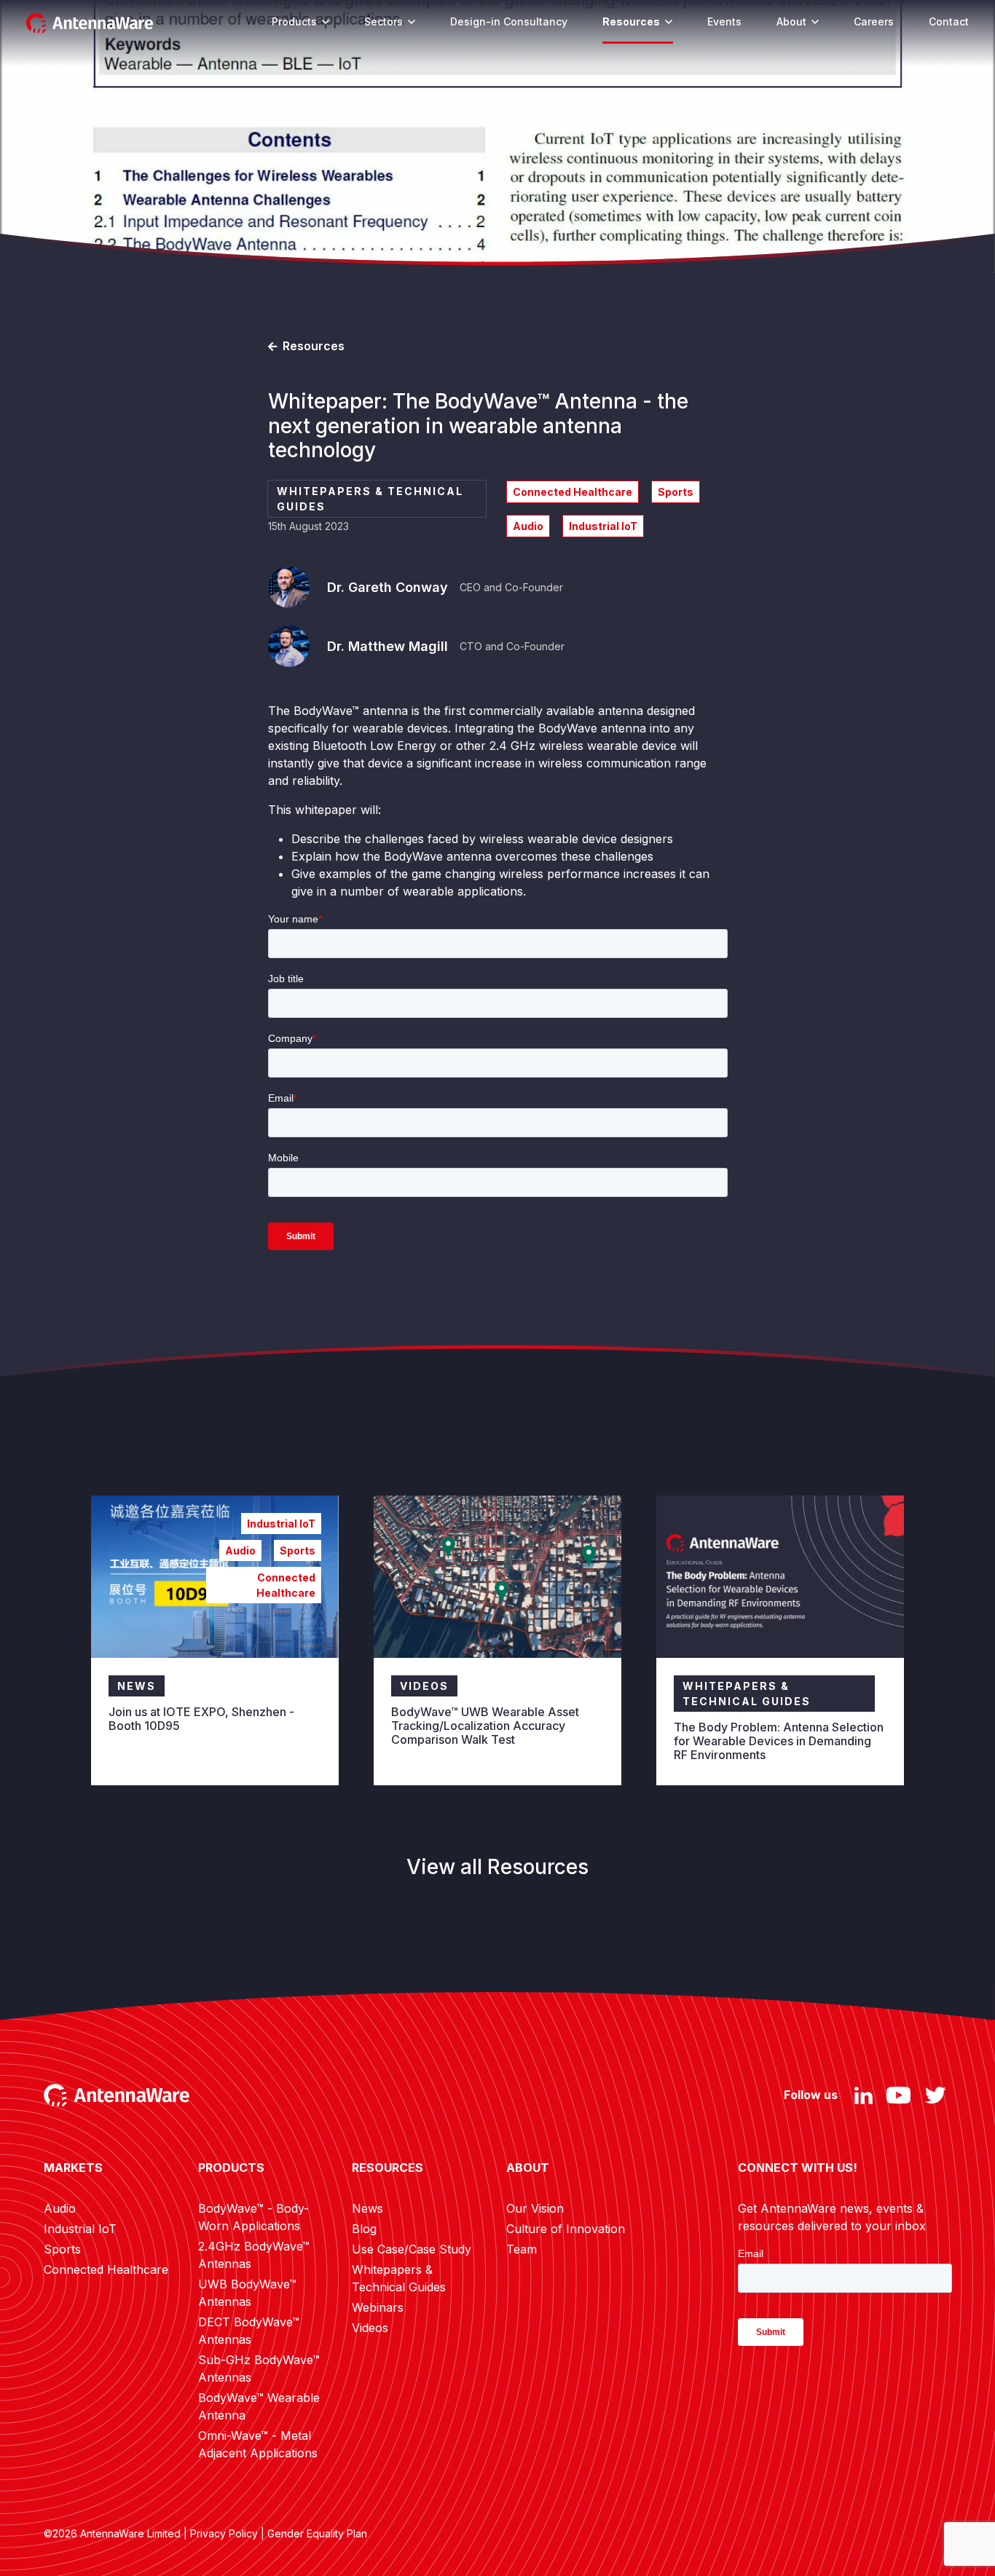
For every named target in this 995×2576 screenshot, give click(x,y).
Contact (949, 21)
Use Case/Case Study (412, 2249)
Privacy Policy (224, 2533)
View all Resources (497, 1867)
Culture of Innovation (566, 2229)
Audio (60, 2208)
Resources (631, 21)
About (791, 21)
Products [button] (294, 21)
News (367, 2208)
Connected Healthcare (106, 2269)
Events (724, 21)
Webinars (378, 2307)
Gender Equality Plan (317, 2533)
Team (522, 2249)
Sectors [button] (384, 21)
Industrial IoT (80, 2229)
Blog (364, 2229)
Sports (62, 2249)
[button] (325, 21)
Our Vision (535, 2208)
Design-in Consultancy (509, 21)
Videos (370, 2328)
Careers (874, 21)
